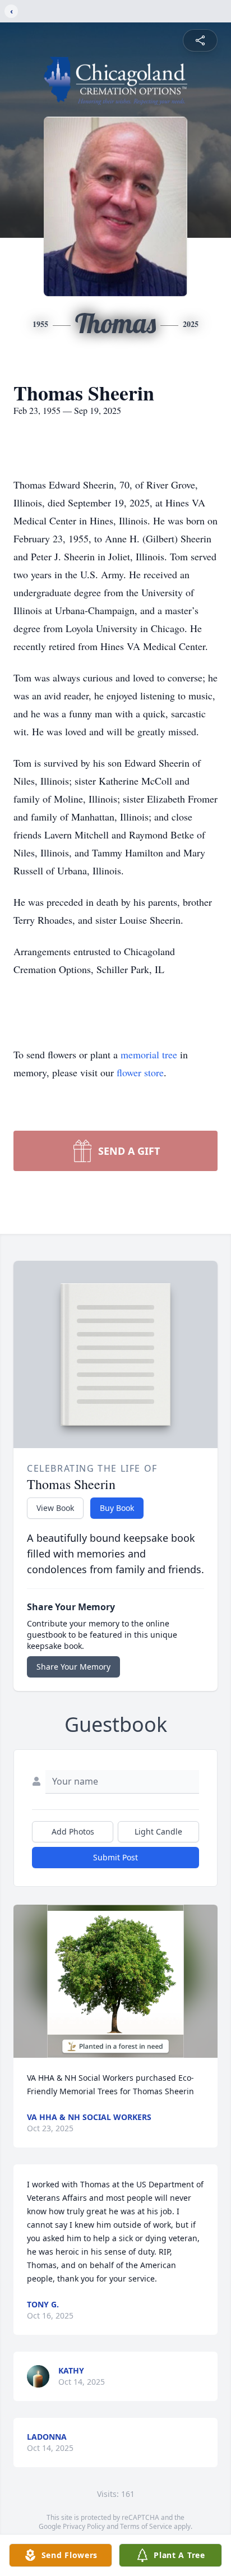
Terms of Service (146, 2526)
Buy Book (117, 1508)
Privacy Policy (84, 2526)
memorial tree (149, 1054)
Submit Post (115, 1857)
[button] (115, 1981)
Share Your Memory (73, 1667)
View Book (55, 1508)
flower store (140, 1072)
